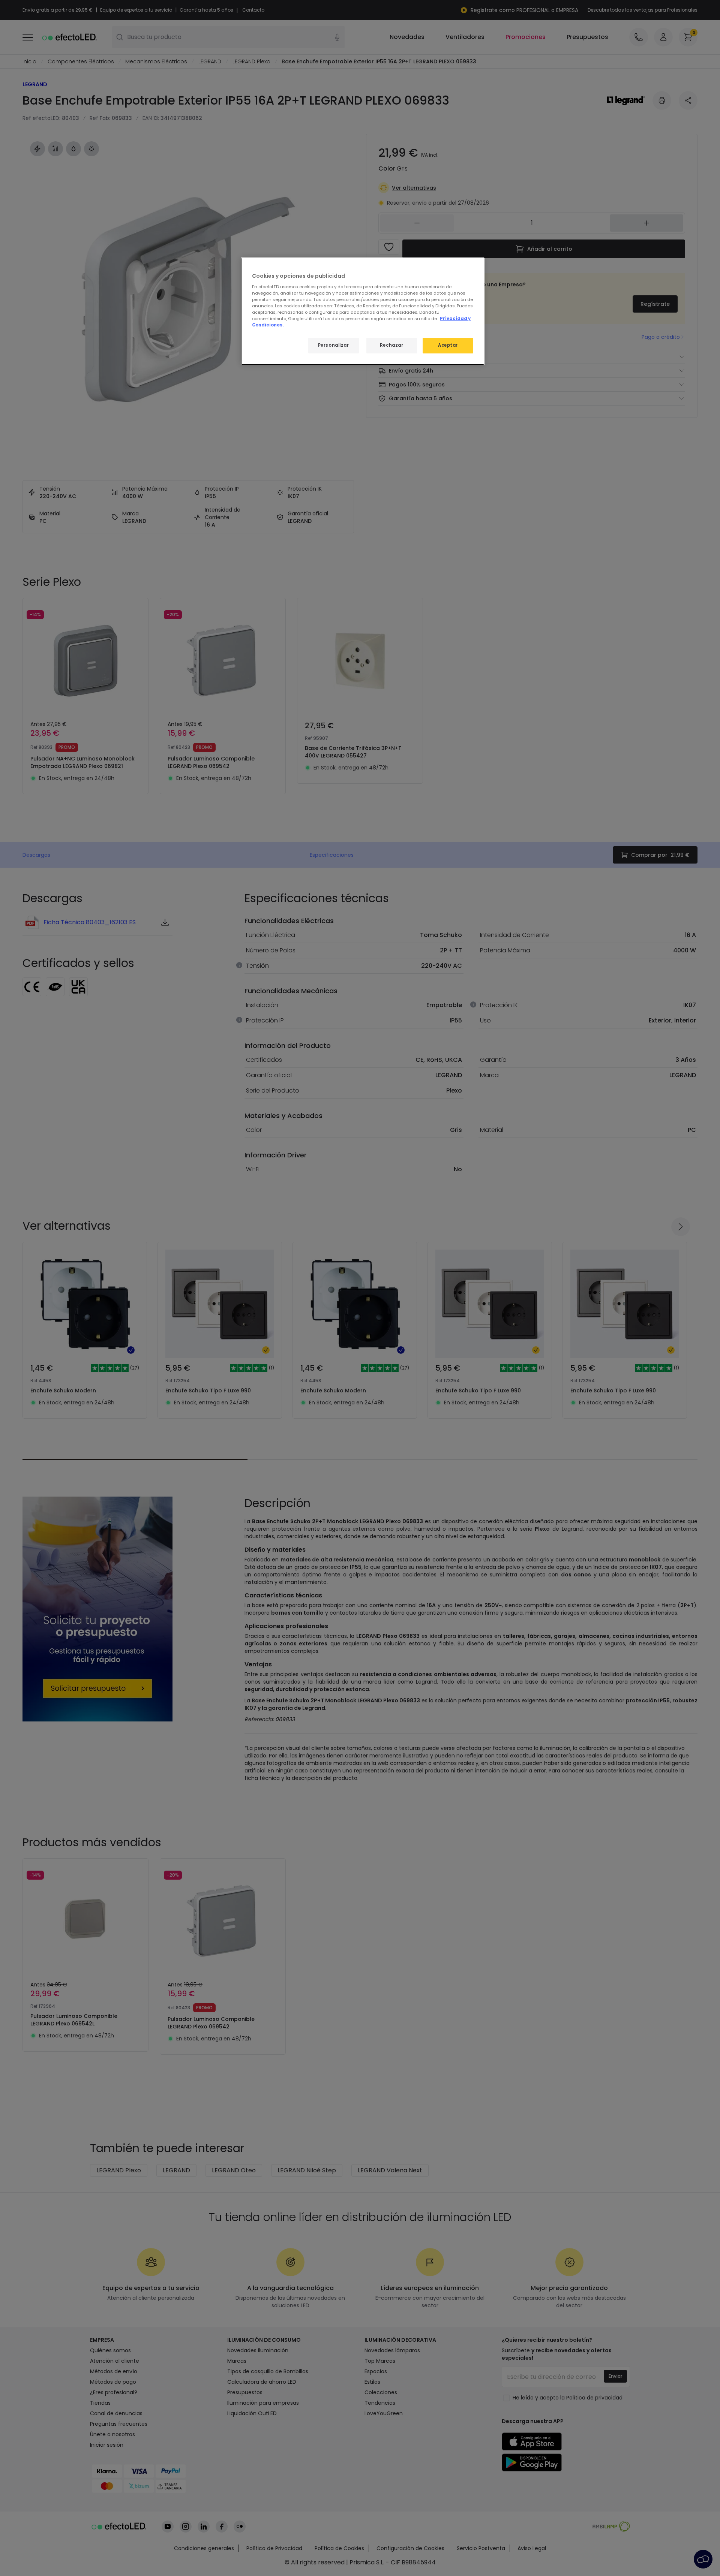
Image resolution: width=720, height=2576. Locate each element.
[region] (363, 311)
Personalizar (334, 345)
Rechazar (392, 345)
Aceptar (448, 345)
